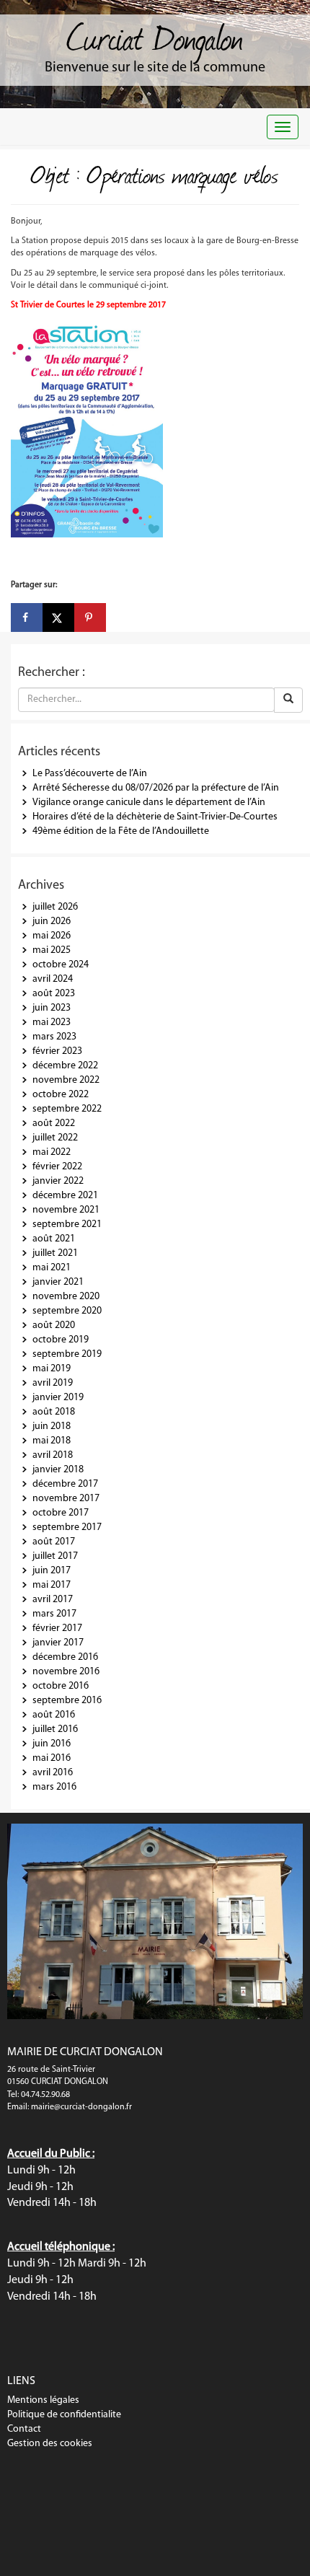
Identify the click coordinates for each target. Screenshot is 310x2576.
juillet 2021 (55, 1253)
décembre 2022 (65, 1066)
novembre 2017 (66, 1499)
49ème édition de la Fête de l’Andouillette (121, 831)
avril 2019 (53, 1383)
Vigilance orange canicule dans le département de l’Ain (149, 803)
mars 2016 (54, 1787)
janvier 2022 (58, 1181)
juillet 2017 (55, 1556)
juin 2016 (52, 1744)
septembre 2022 (67, 1109)
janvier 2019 (58, 1398)
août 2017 (54, 1542)
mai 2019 (52, 1369)
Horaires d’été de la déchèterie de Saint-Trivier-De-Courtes (155, 817)
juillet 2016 (55, 1729)
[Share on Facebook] (27, 617)
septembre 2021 (67, 1225)
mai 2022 (52, 1152)
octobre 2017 (61, 1513)
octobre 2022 (61, 1095)
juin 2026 (52, 922)
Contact (24, 2429)
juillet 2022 (55, 1138)
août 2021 (54, 1239)
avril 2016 (53, 1773)
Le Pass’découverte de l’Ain (90, 774)
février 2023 (57, 1051)
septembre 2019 (67, 1354)
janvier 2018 (58, 1470)
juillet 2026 (55, 907)
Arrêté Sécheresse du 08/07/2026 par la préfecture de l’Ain (156, 788)
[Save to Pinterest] (90, 617)
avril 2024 (53, 979)
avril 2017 (53, 1600)
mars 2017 (54, 1614)
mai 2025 (52, 950)
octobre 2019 (61, 1340)
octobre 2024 (61, 965)
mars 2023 (54, 1037)
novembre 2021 (66, 1210)
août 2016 (54, 1715)
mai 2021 (52, 1268)
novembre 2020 (66, 1297)
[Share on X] (58, 617)
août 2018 (54, 1412)
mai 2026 (52, 936)
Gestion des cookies (50, 2444)
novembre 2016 (66, 1672)
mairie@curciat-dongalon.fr (81, 2107)
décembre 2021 (65, 1196)
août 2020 (54, 1326)
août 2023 (54, 994)
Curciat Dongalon (155, 36)
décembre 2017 (65, 1484)
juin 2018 (52, 1427)
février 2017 (57, 1628)
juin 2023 (52, 1008)
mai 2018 (52, 1441)
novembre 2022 (66, 1080)
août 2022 (54, 1124)
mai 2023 (52, 1023)
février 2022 (57, 1167)
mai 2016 (52, 1758)
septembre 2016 (67, 1701)
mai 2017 (52, 1585)
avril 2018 (53, 1455)
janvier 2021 (58, 1282)
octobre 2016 (61, 1686)
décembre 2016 (65, 1657)
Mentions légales (43, 2400)
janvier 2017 (58, 1643)
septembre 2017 (67, 1527)
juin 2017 (52, 1571)
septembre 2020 (67, 1311)
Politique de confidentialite (64, 2415)
